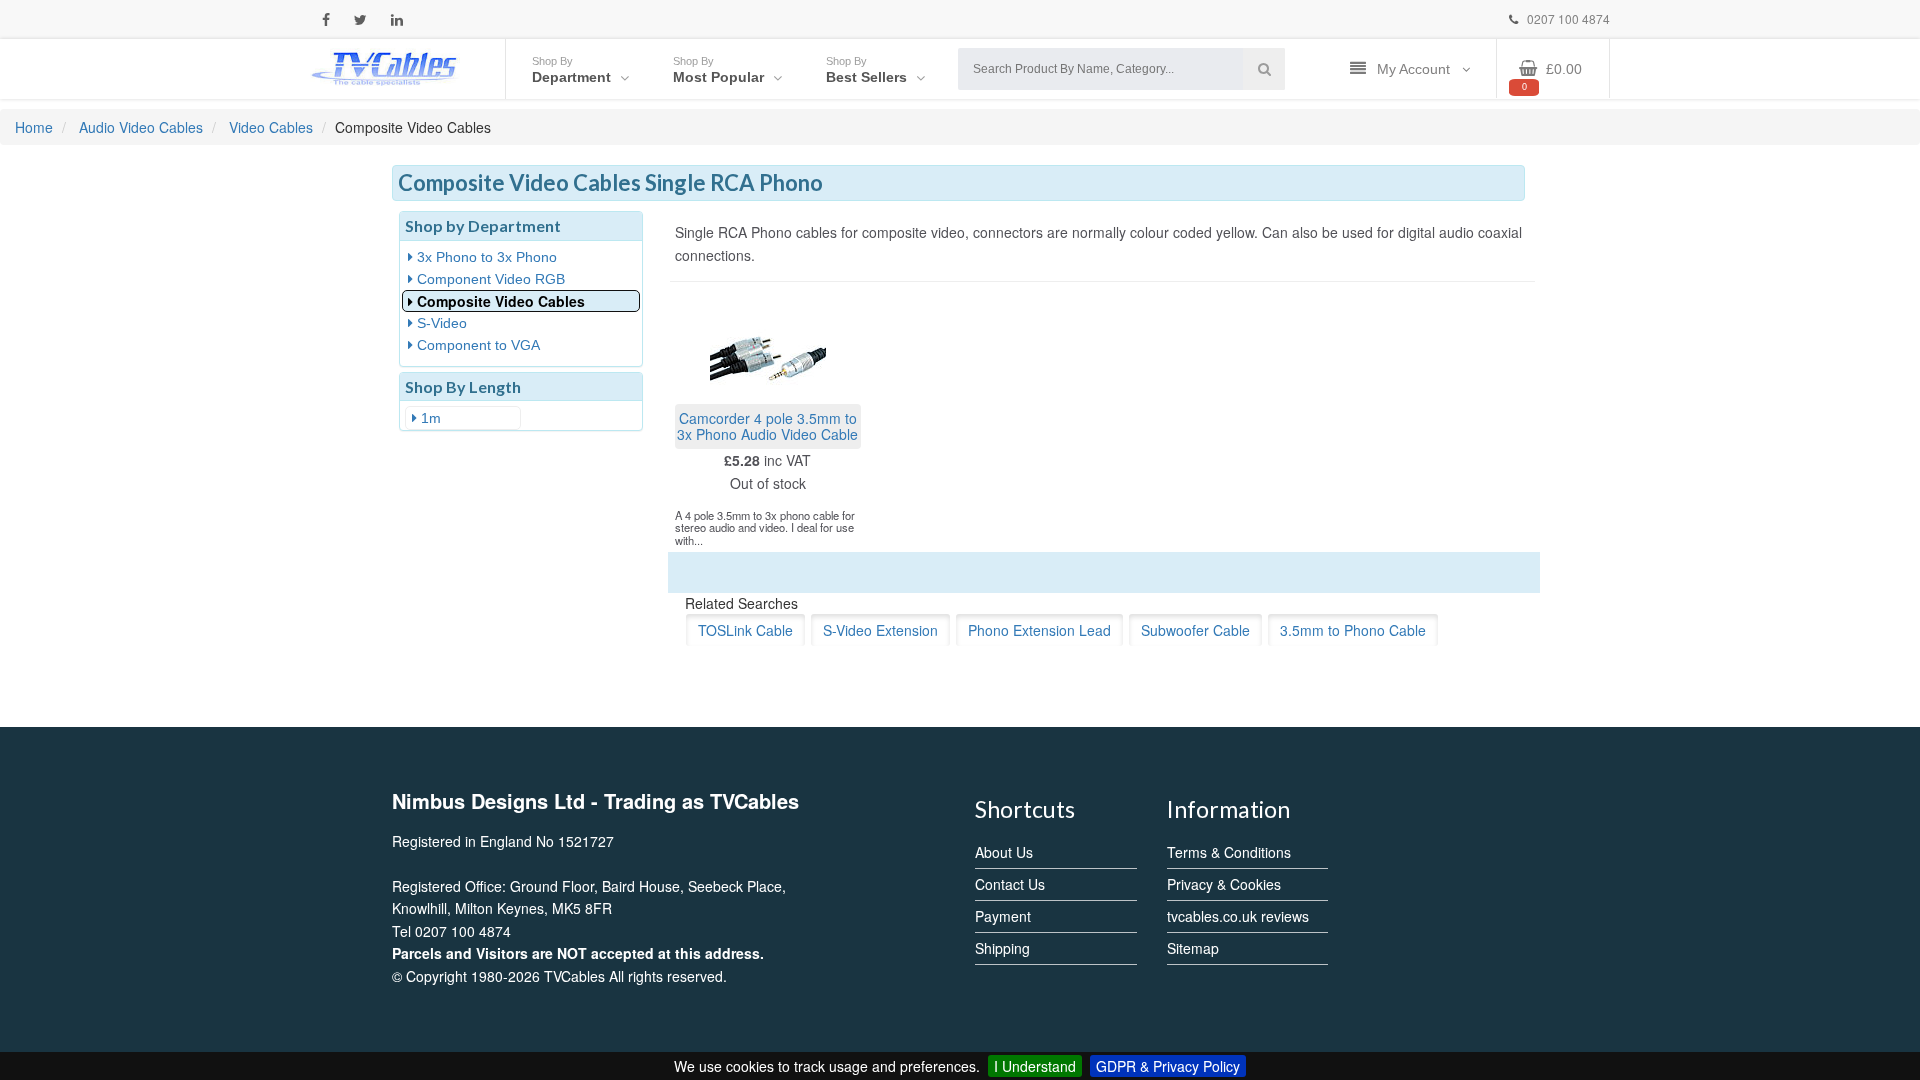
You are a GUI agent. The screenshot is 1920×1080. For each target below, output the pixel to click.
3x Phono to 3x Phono (485, 257)
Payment (1003, 916)
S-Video (440, 323)
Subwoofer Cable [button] (1195, 630)
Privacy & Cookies (1224, 884)
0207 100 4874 (1567, 18)
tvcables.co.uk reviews (1238, 916)
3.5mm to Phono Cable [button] (1353, 630)
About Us (1004, 852)
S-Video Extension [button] (880, 630)
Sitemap (1193, 948)
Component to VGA (476, 345)
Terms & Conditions (1229, 852)
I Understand (1035, 1066)
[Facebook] (326, 19)
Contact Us (1010, 884)
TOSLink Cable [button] (745, 630)
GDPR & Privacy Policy (1168, 1066)
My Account (1415, 69)
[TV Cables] (385, 67)
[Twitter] (360, 19)
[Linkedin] (397, 19)
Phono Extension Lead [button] (1039, 630)
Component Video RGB (489, 279)
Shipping (1002, 948)
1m (429, 418)
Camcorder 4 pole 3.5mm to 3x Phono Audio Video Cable (767, 425)
